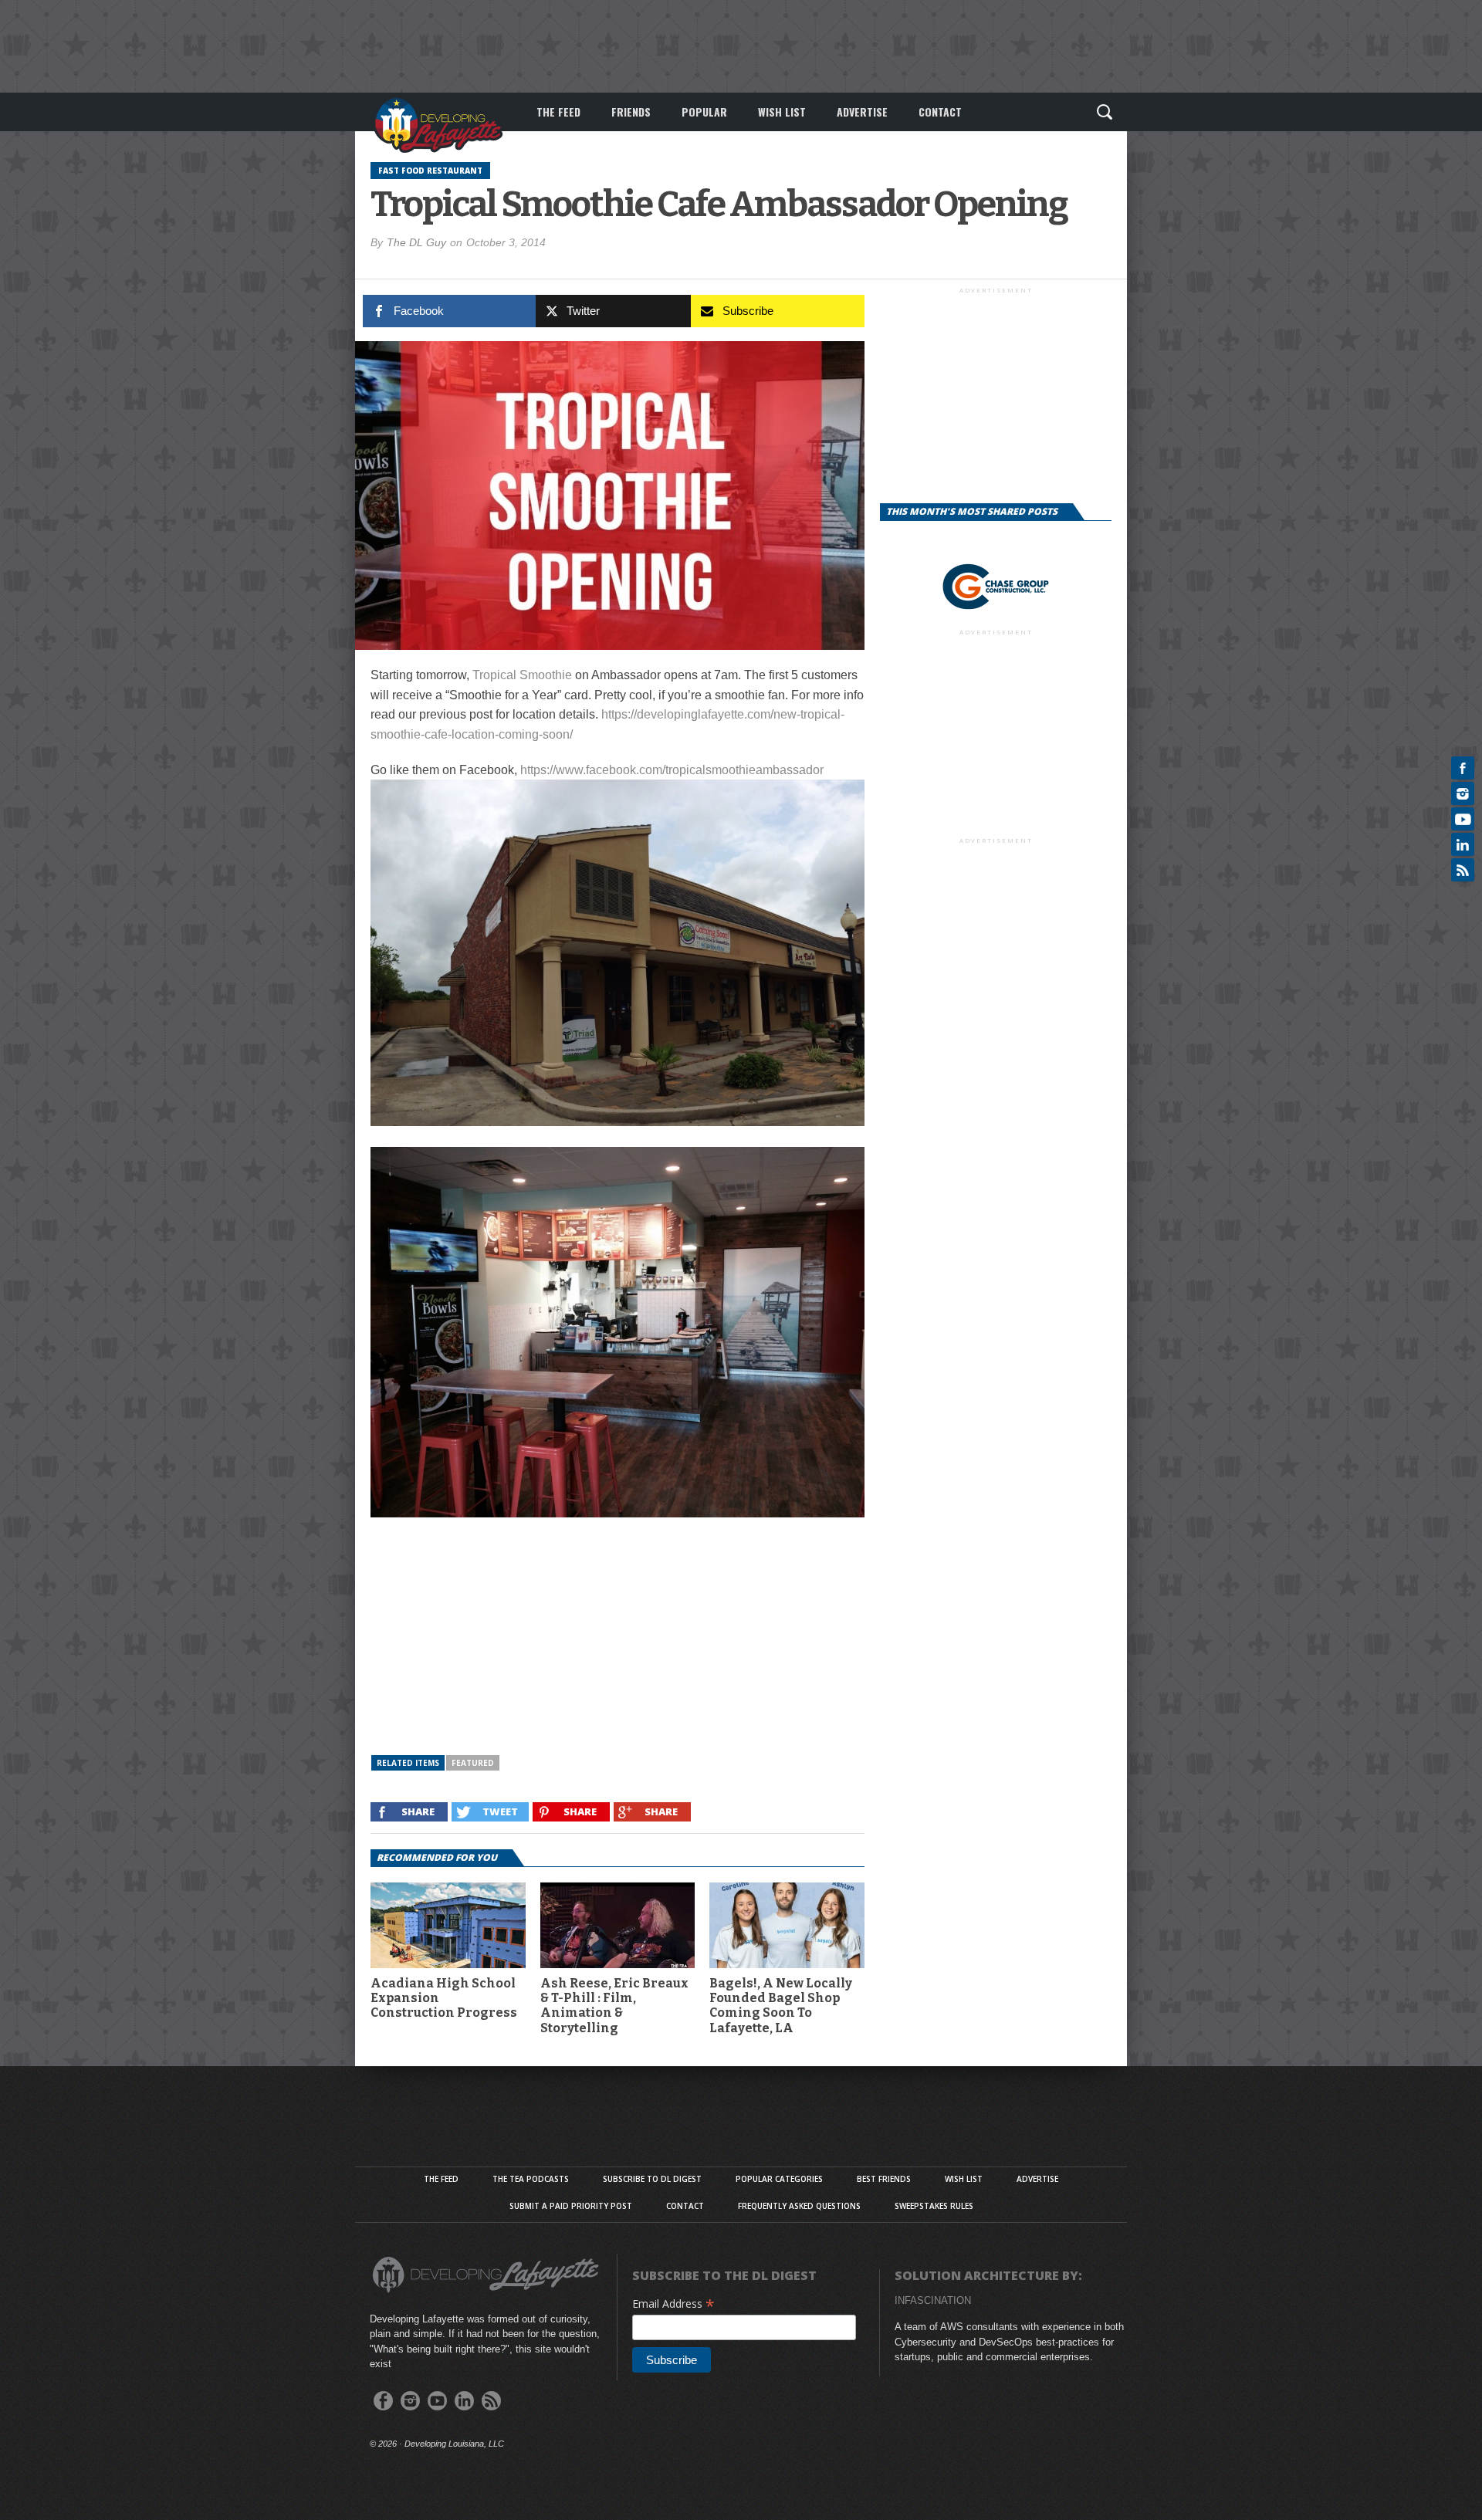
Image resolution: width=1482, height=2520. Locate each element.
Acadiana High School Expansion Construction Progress (444, 1998)
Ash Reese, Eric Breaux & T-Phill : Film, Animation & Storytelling (614, 2006)
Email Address (673, 2304)
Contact (940, 112)
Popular (704, 112)
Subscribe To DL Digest (652, 2179)
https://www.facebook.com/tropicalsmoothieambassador (672, 770)
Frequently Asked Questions (799, 2206)
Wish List (782, 112)
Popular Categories (779, 2179)
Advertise (862, 112)
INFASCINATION (933, 2300)
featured (473, 1763)
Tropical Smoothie (522, 675)
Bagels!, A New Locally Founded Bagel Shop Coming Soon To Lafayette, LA (781, 2006)
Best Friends (884, 2179)
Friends (631, 112)
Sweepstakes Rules (934, 2206)
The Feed (558, 112)
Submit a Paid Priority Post (571, 2206)
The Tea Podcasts (531, 2179)
